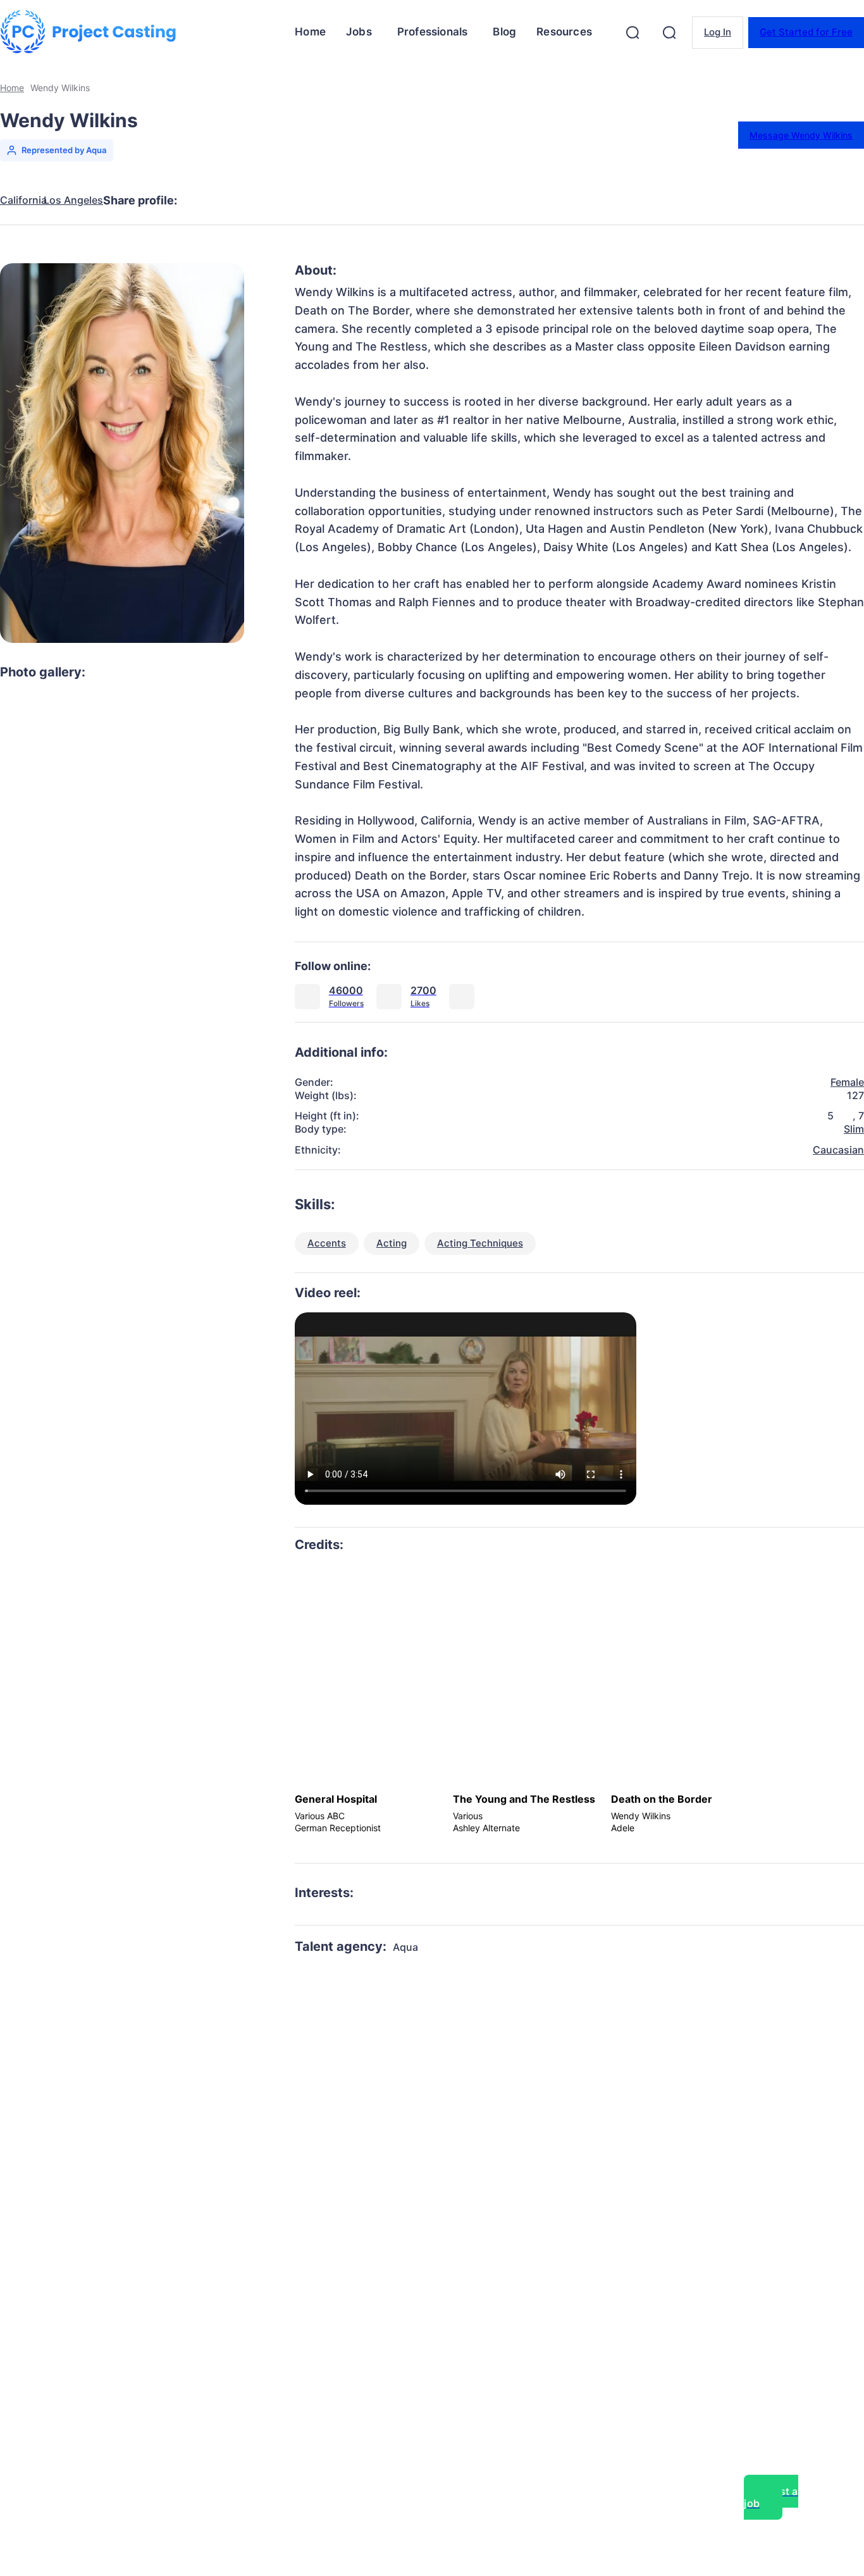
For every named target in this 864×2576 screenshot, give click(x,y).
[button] (633, 32)
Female (847, 1082)
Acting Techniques (480, 1243)
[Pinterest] (297, 201)
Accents (327, 1243)
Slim (854, 1129)
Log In (718, 32)
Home (12, 88)
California (23, 200)
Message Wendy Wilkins (801, 135)
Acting (392, 1243)
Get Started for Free (806, 32)
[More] (434, 201)
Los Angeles (73, 200)
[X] (251, 201)
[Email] (388, 201)
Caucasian (838, 1150)
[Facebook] (206, 201)
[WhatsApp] (342, 201)
